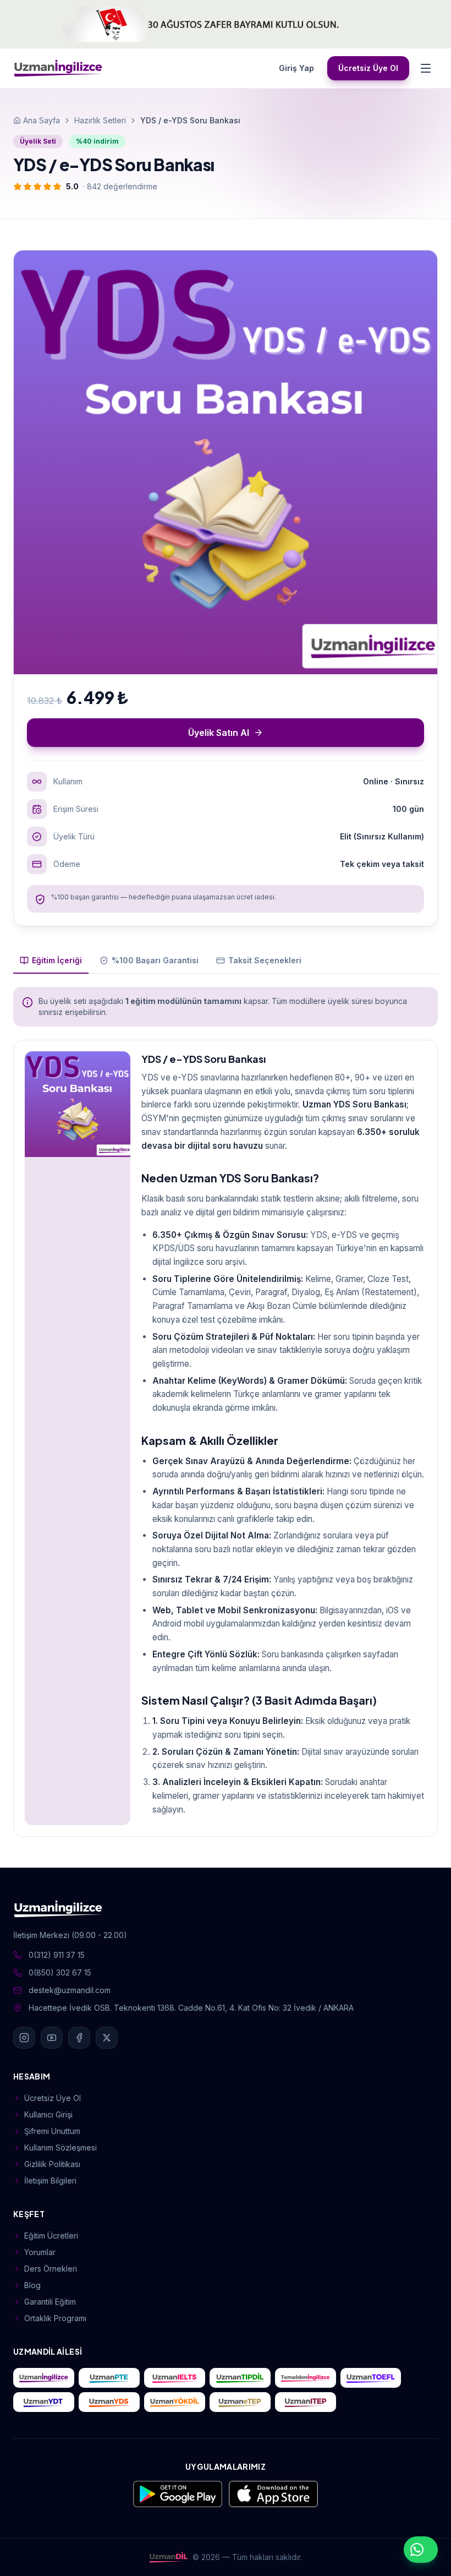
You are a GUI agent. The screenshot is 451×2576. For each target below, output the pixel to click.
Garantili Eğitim (50, 2302)
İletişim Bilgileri (50, 2181)
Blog (32, 2285)
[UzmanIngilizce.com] (44, 2378)
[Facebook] (79, 2038)
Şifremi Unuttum (52, 2131)
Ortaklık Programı (55, 2318)
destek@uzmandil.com (70, 1990)
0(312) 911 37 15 (57, 1955)
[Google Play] (178, 2494)
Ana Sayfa (42, 120)
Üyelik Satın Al (219, 733)
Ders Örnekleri (51, 2269)
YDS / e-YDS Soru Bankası (204, 1059)
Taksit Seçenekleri (265, 960)
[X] (107, 2038)
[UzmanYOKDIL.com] (175, 2402)
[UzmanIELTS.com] (175, 2378)
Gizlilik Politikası (52, 2164)
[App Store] (273, 2494)
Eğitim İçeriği (57, 960)
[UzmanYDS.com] (109, 2402)
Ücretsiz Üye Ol (368, 68)
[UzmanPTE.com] (109, 2378)
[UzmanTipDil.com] (240, 2378)
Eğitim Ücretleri (51, 2236)
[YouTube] (52, 2038)
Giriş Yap (296, 68)
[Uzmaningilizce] (58, 68)
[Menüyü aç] (426, 68)
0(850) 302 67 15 (60, 1972)
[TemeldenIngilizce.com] (306, 2378)
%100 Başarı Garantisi (155, 960)
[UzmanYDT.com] (44, 2402)
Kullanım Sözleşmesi (61, 2147)
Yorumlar (40, 2252)
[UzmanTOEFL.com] (371, 2378)
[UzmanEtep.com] (240, 2402)
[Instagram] (24, 2038)
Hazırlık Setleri (100, 120)
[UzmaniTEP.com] (306, 2402)
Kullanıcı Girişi (48, 2114)
